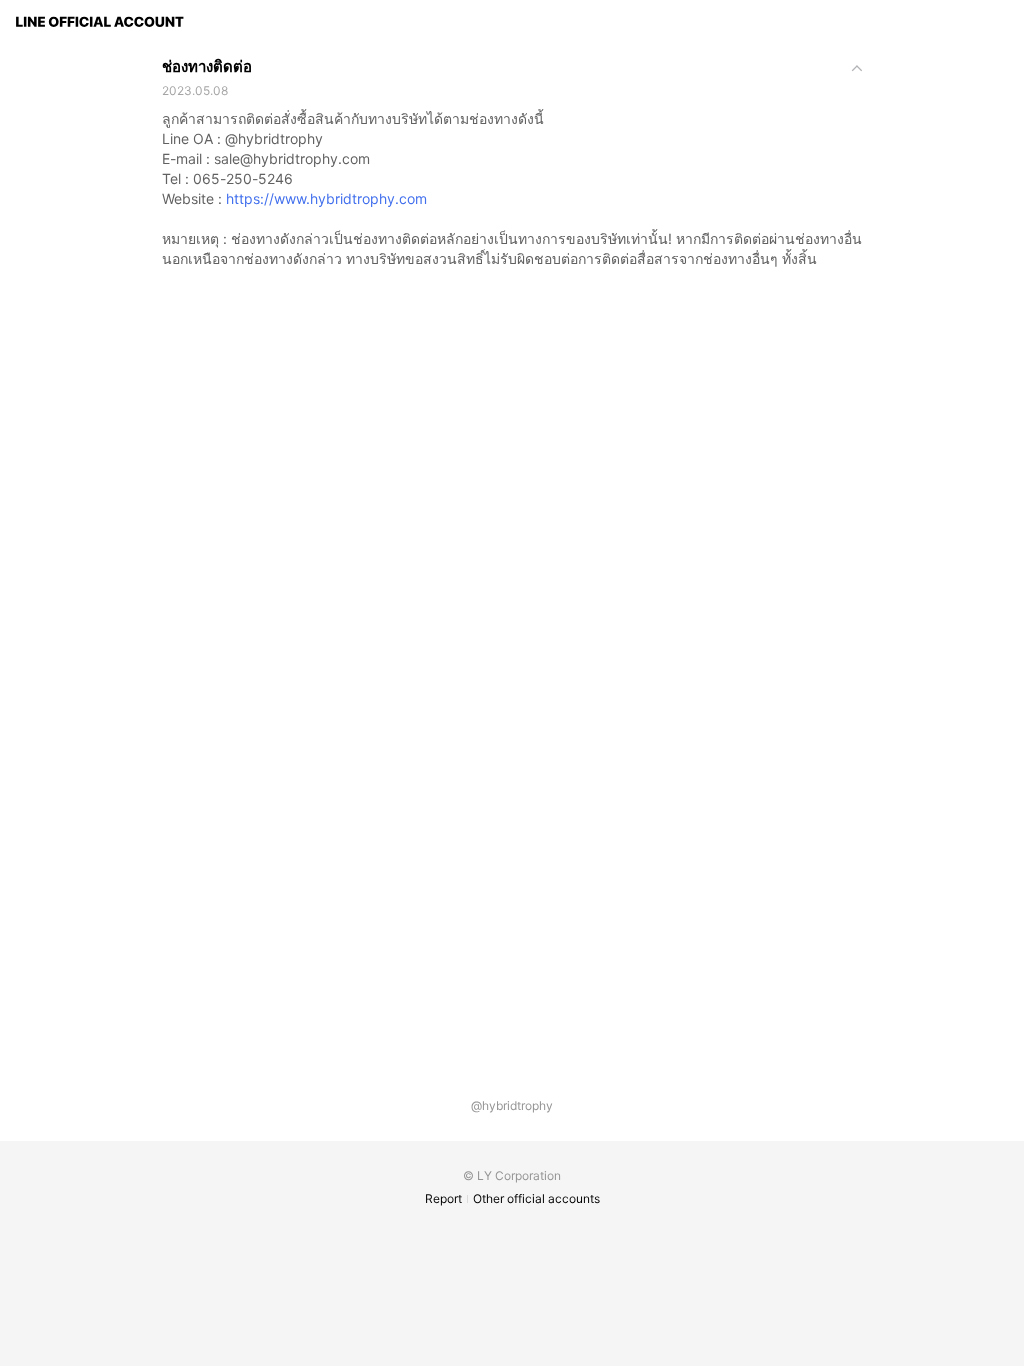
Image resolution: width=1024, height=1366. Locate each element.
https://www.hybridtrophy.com (326, 198)
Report (443, 1198)
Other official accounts (536, 1198)
